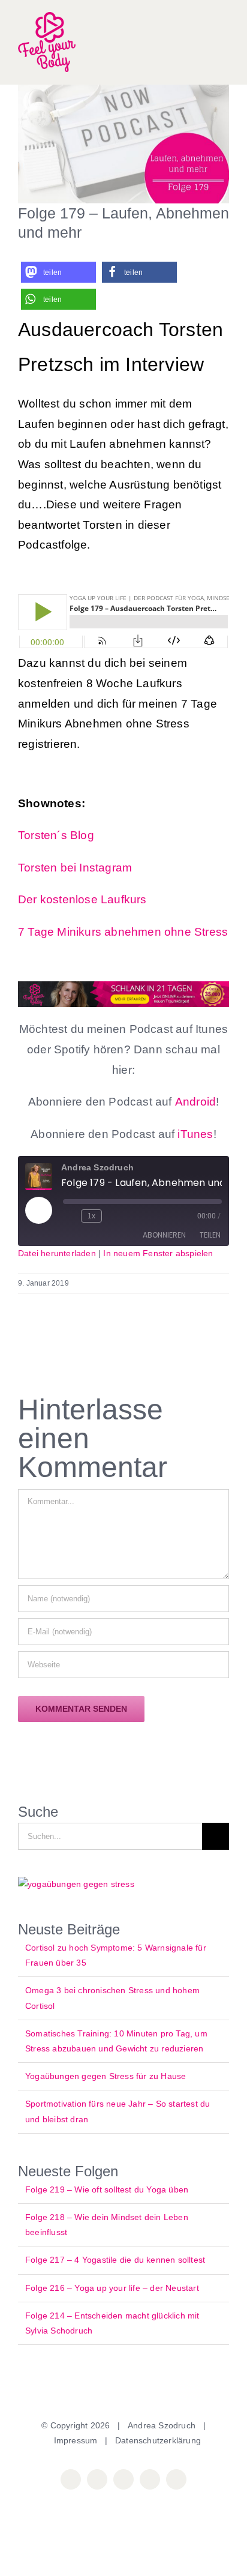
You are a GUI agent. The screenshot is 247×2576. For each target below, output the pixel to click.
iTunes (194, 1134)
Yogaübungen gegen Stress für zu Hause (106, 2076)
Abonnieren (164, 1235)
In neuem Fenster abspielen (158, 1253)
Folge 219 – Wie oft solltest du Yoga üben (107, 2189)
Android (195, 1102)
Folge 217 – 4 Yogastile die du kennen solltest (115, 2260)
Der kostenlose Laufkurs (82, 899)
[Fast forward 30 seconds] (113, 1216)
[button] (58, 272)
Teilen (210, 1235)
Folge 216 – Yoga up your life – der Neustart (112, 2288)
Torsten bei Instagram (75, 868)
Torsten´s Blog (56, 835)
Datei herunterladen (57, 1253)
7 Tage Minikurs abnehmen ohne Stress (123, 932)
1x (91, 1216)
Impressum (76, 2440)
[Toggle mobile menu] (224, 42)
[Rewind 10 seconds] (70, 1216)
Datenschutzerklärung (158, 2440)
